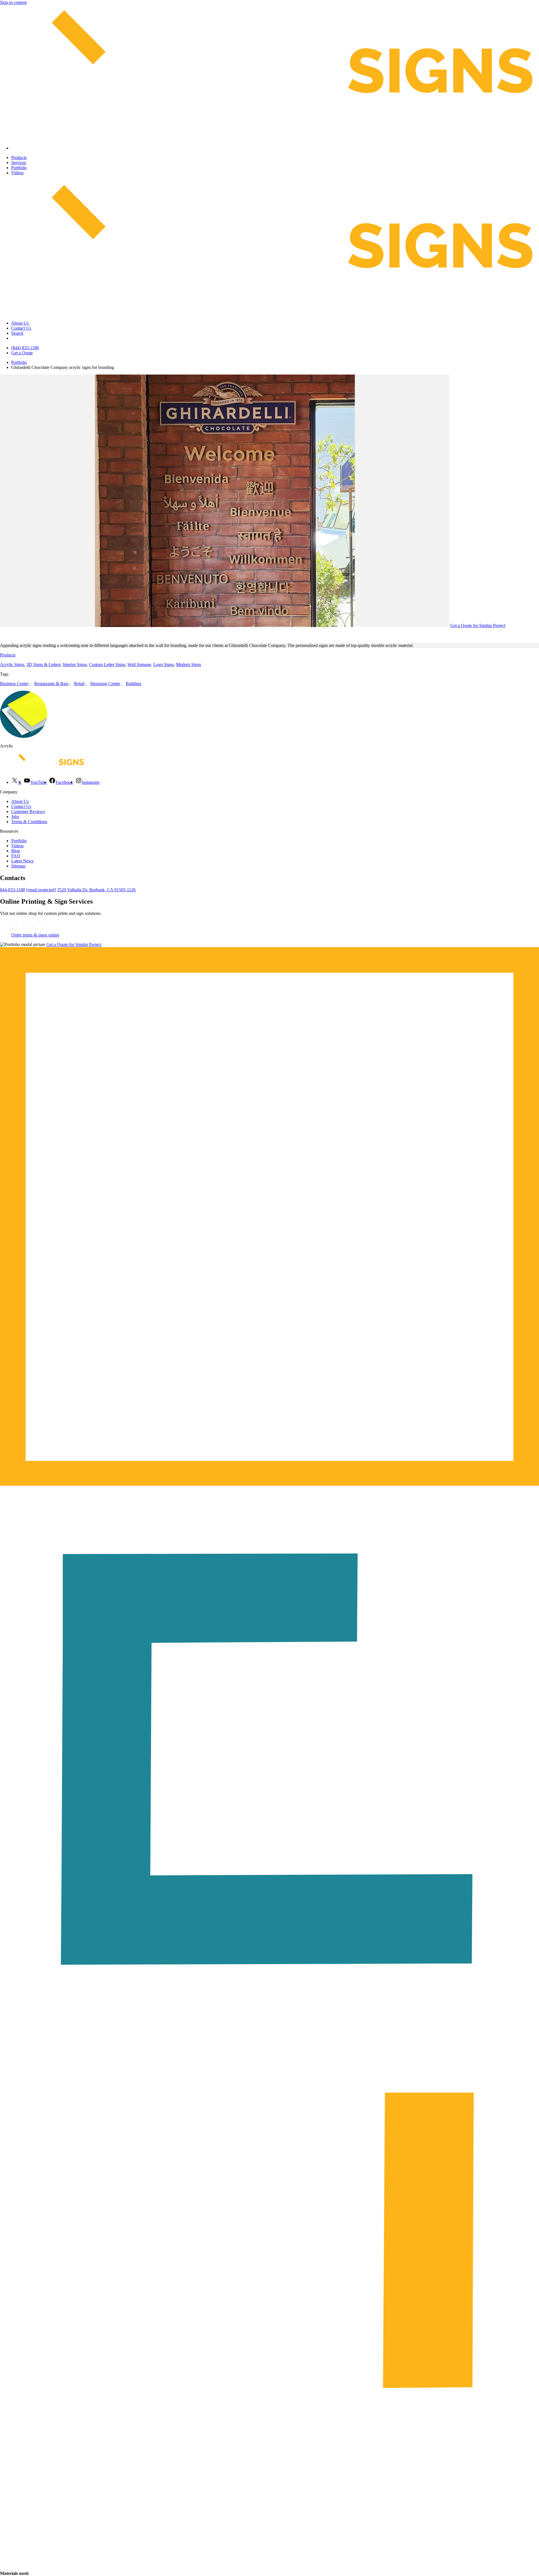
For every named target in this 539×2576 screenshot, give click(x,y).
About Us (20, 323)
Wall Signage (139, 664)
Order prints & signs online (35, 935)
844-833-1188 (12, 890)
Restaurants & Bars (51, 684)
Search (17, 333)
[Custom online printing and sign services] (26, 930)
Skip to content (13, 2)
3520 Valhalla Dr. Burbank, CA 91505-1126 (96, 890)
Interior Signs (75, 664)
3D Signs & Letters (44, 664)
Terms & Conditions (29, 822)
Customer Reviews (28, 811)
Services (19, 163)
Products (19, 158)
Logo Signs (164, 664)
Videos (17, 173)
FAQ (16, 856)
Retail (79, 684)
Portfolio (19, 168)
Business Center (14, 684)
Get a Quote (22, 353)
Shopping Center (105, 684)
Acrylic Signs (12, 664)
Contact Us (21, 328)
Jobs (15, 817)
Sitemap (18, 866)
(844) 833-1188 (25, 348)
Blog (16, 851)
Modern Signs (189, 664)
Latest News (22, 861)
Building (133, 684)
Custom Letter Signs (107, 664)
